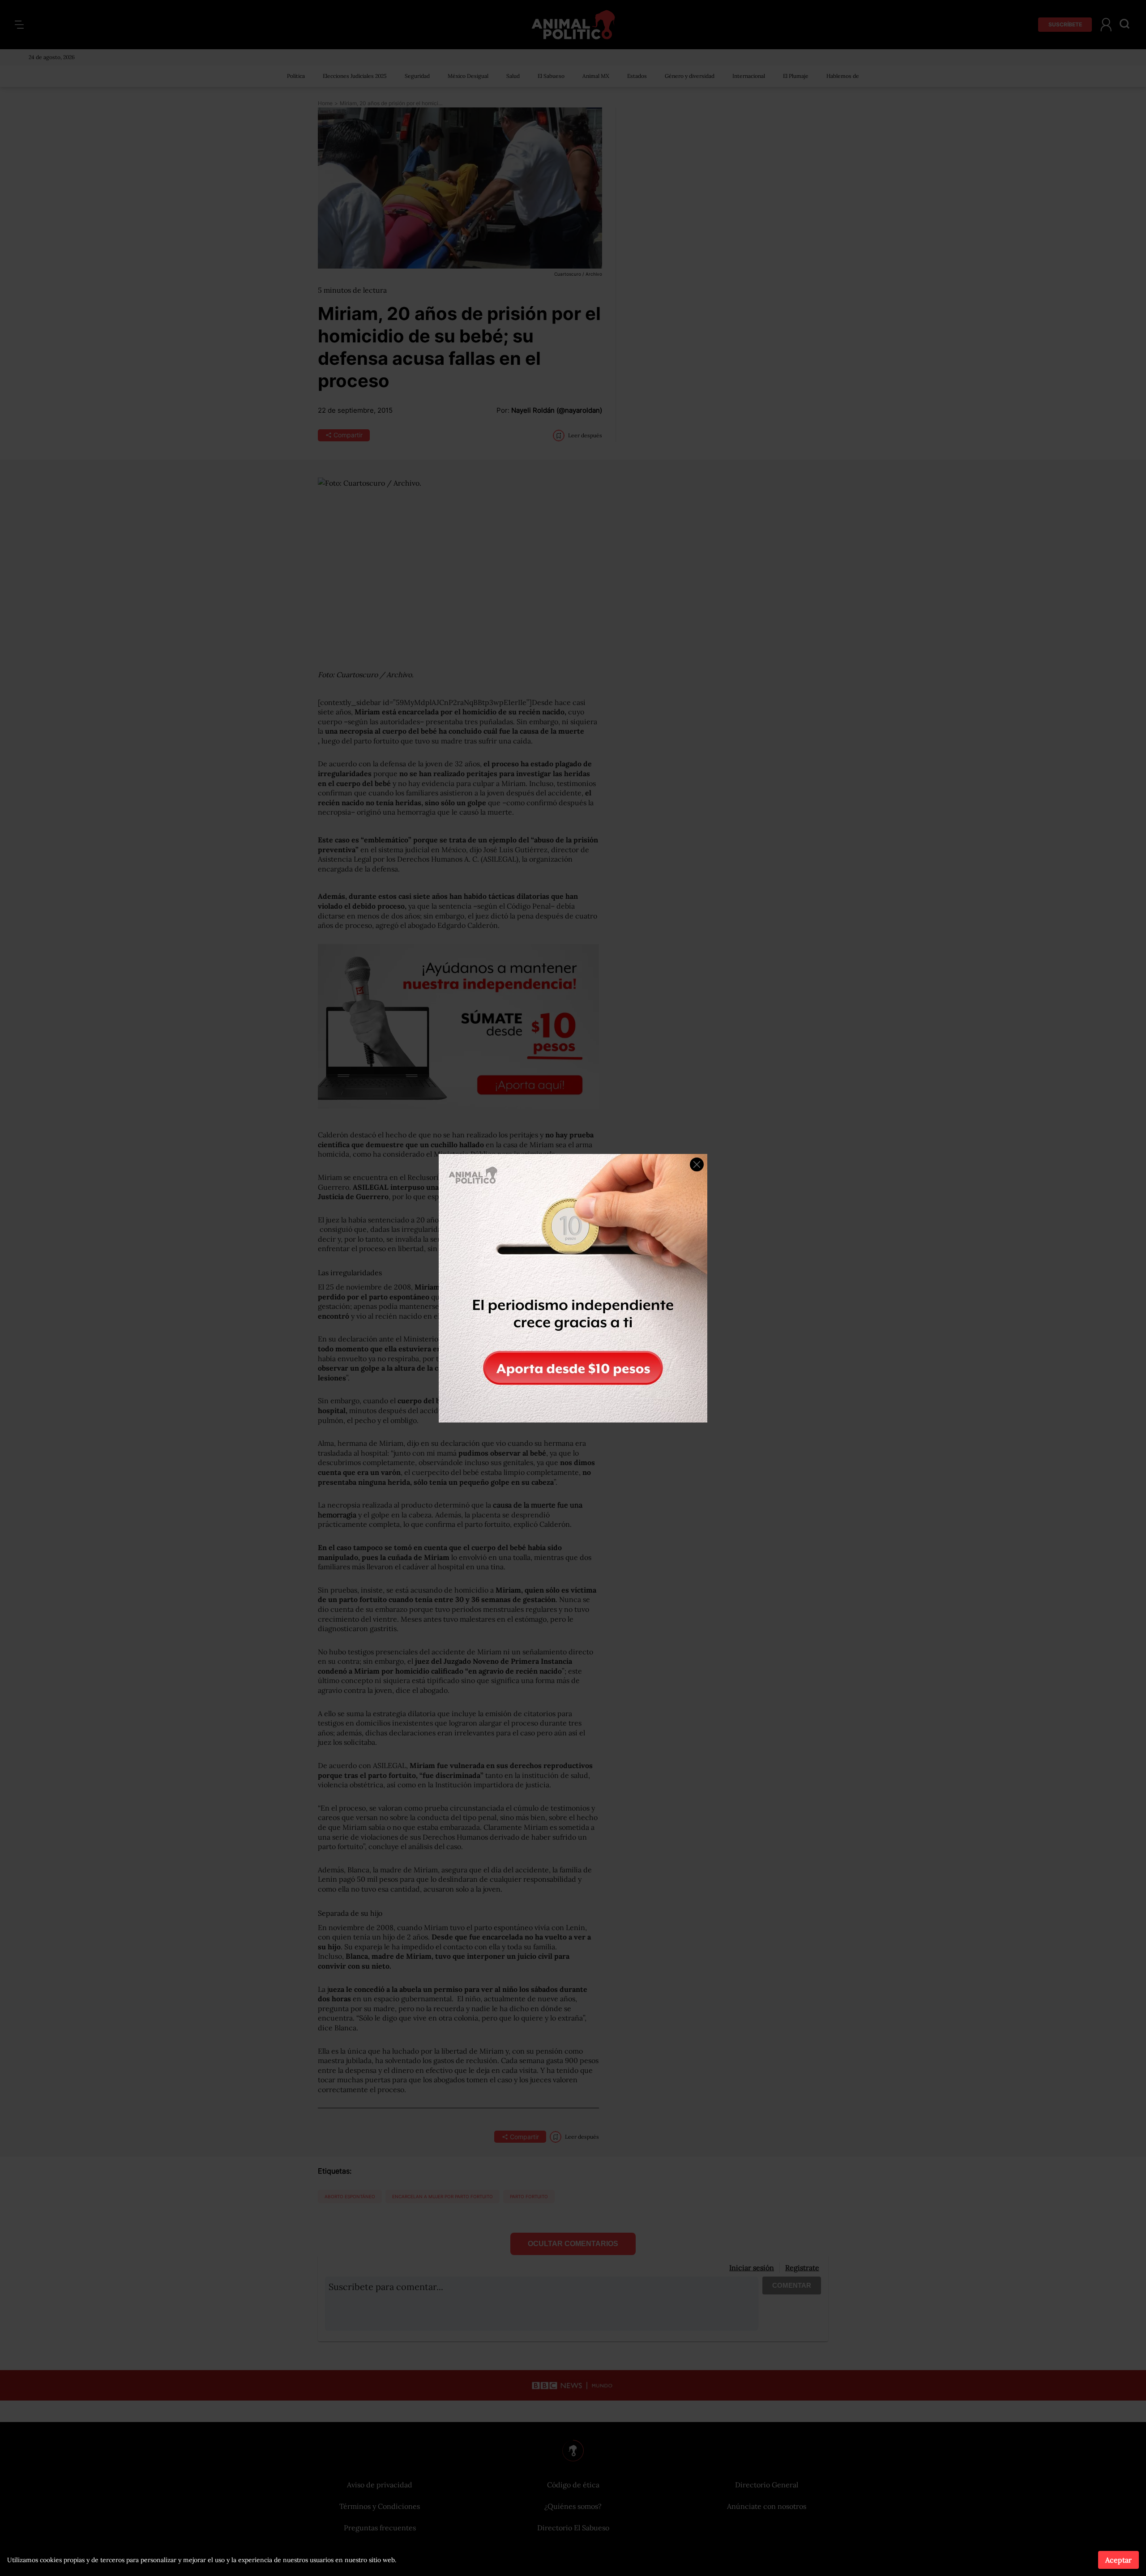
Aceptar (1118, 2560)
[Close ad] (697, 1164)
